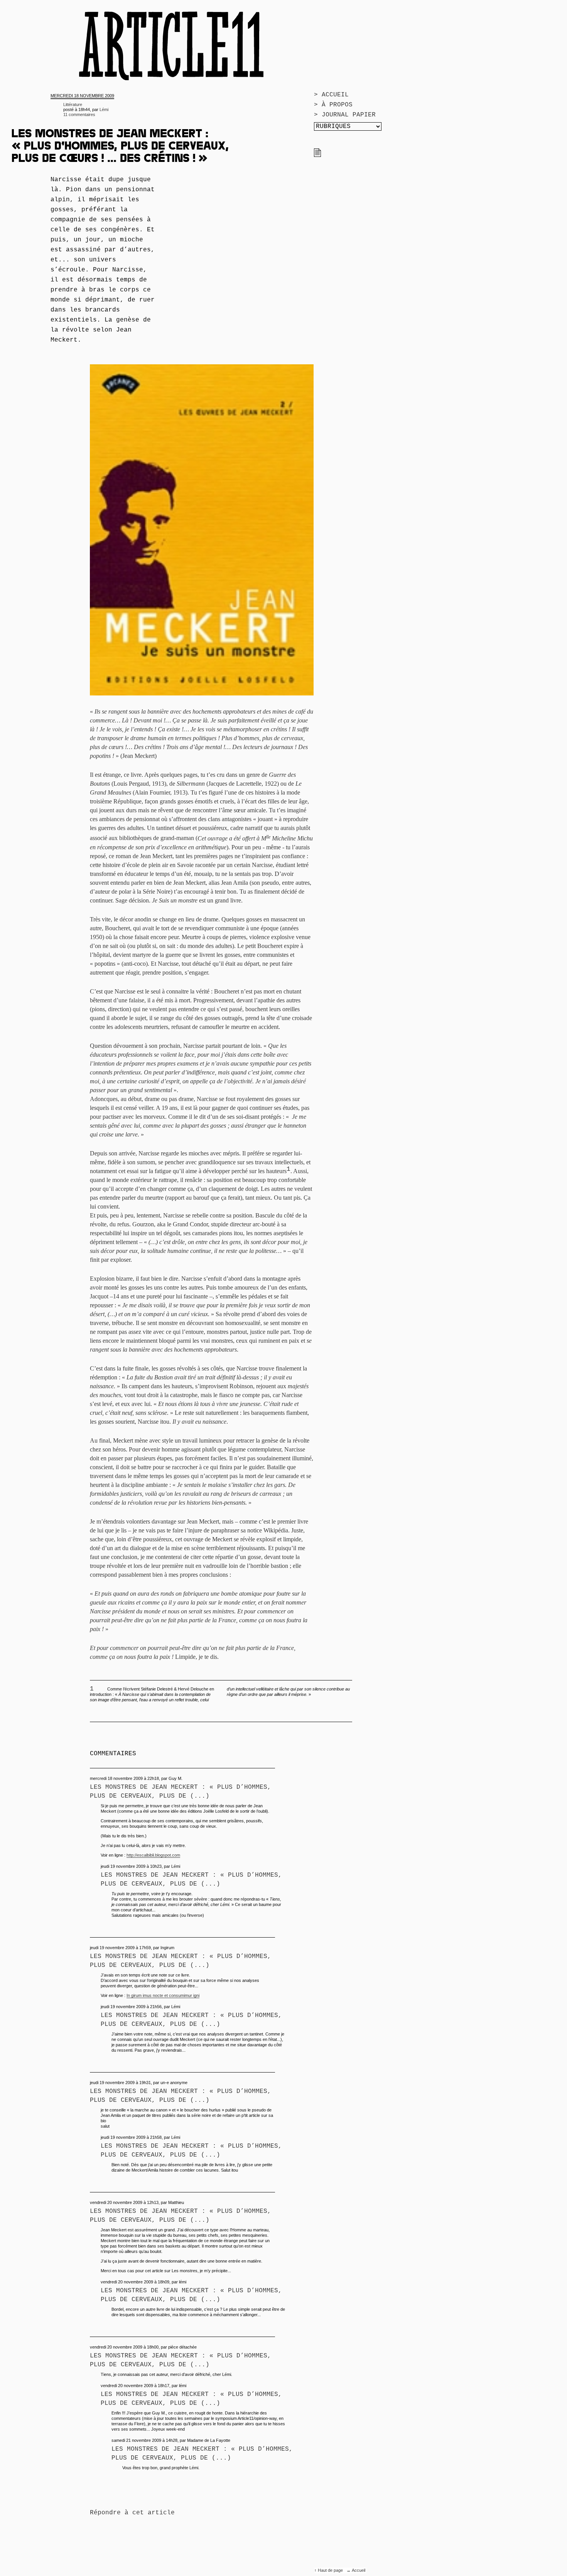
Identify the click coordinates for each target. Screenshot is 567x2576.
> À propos (333, 105)
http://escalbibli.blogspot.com (153, 1855)
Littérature (73, 104)
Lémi (104, 109)
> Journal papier (345, 115)
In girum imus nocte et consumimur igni (163, 1995)
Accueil (359, 2570)
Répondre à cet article (132, 2513)
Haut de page (331, 2570)
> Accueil (331, 95)
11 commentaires (79, 114)
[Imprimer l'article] (317, 155)
